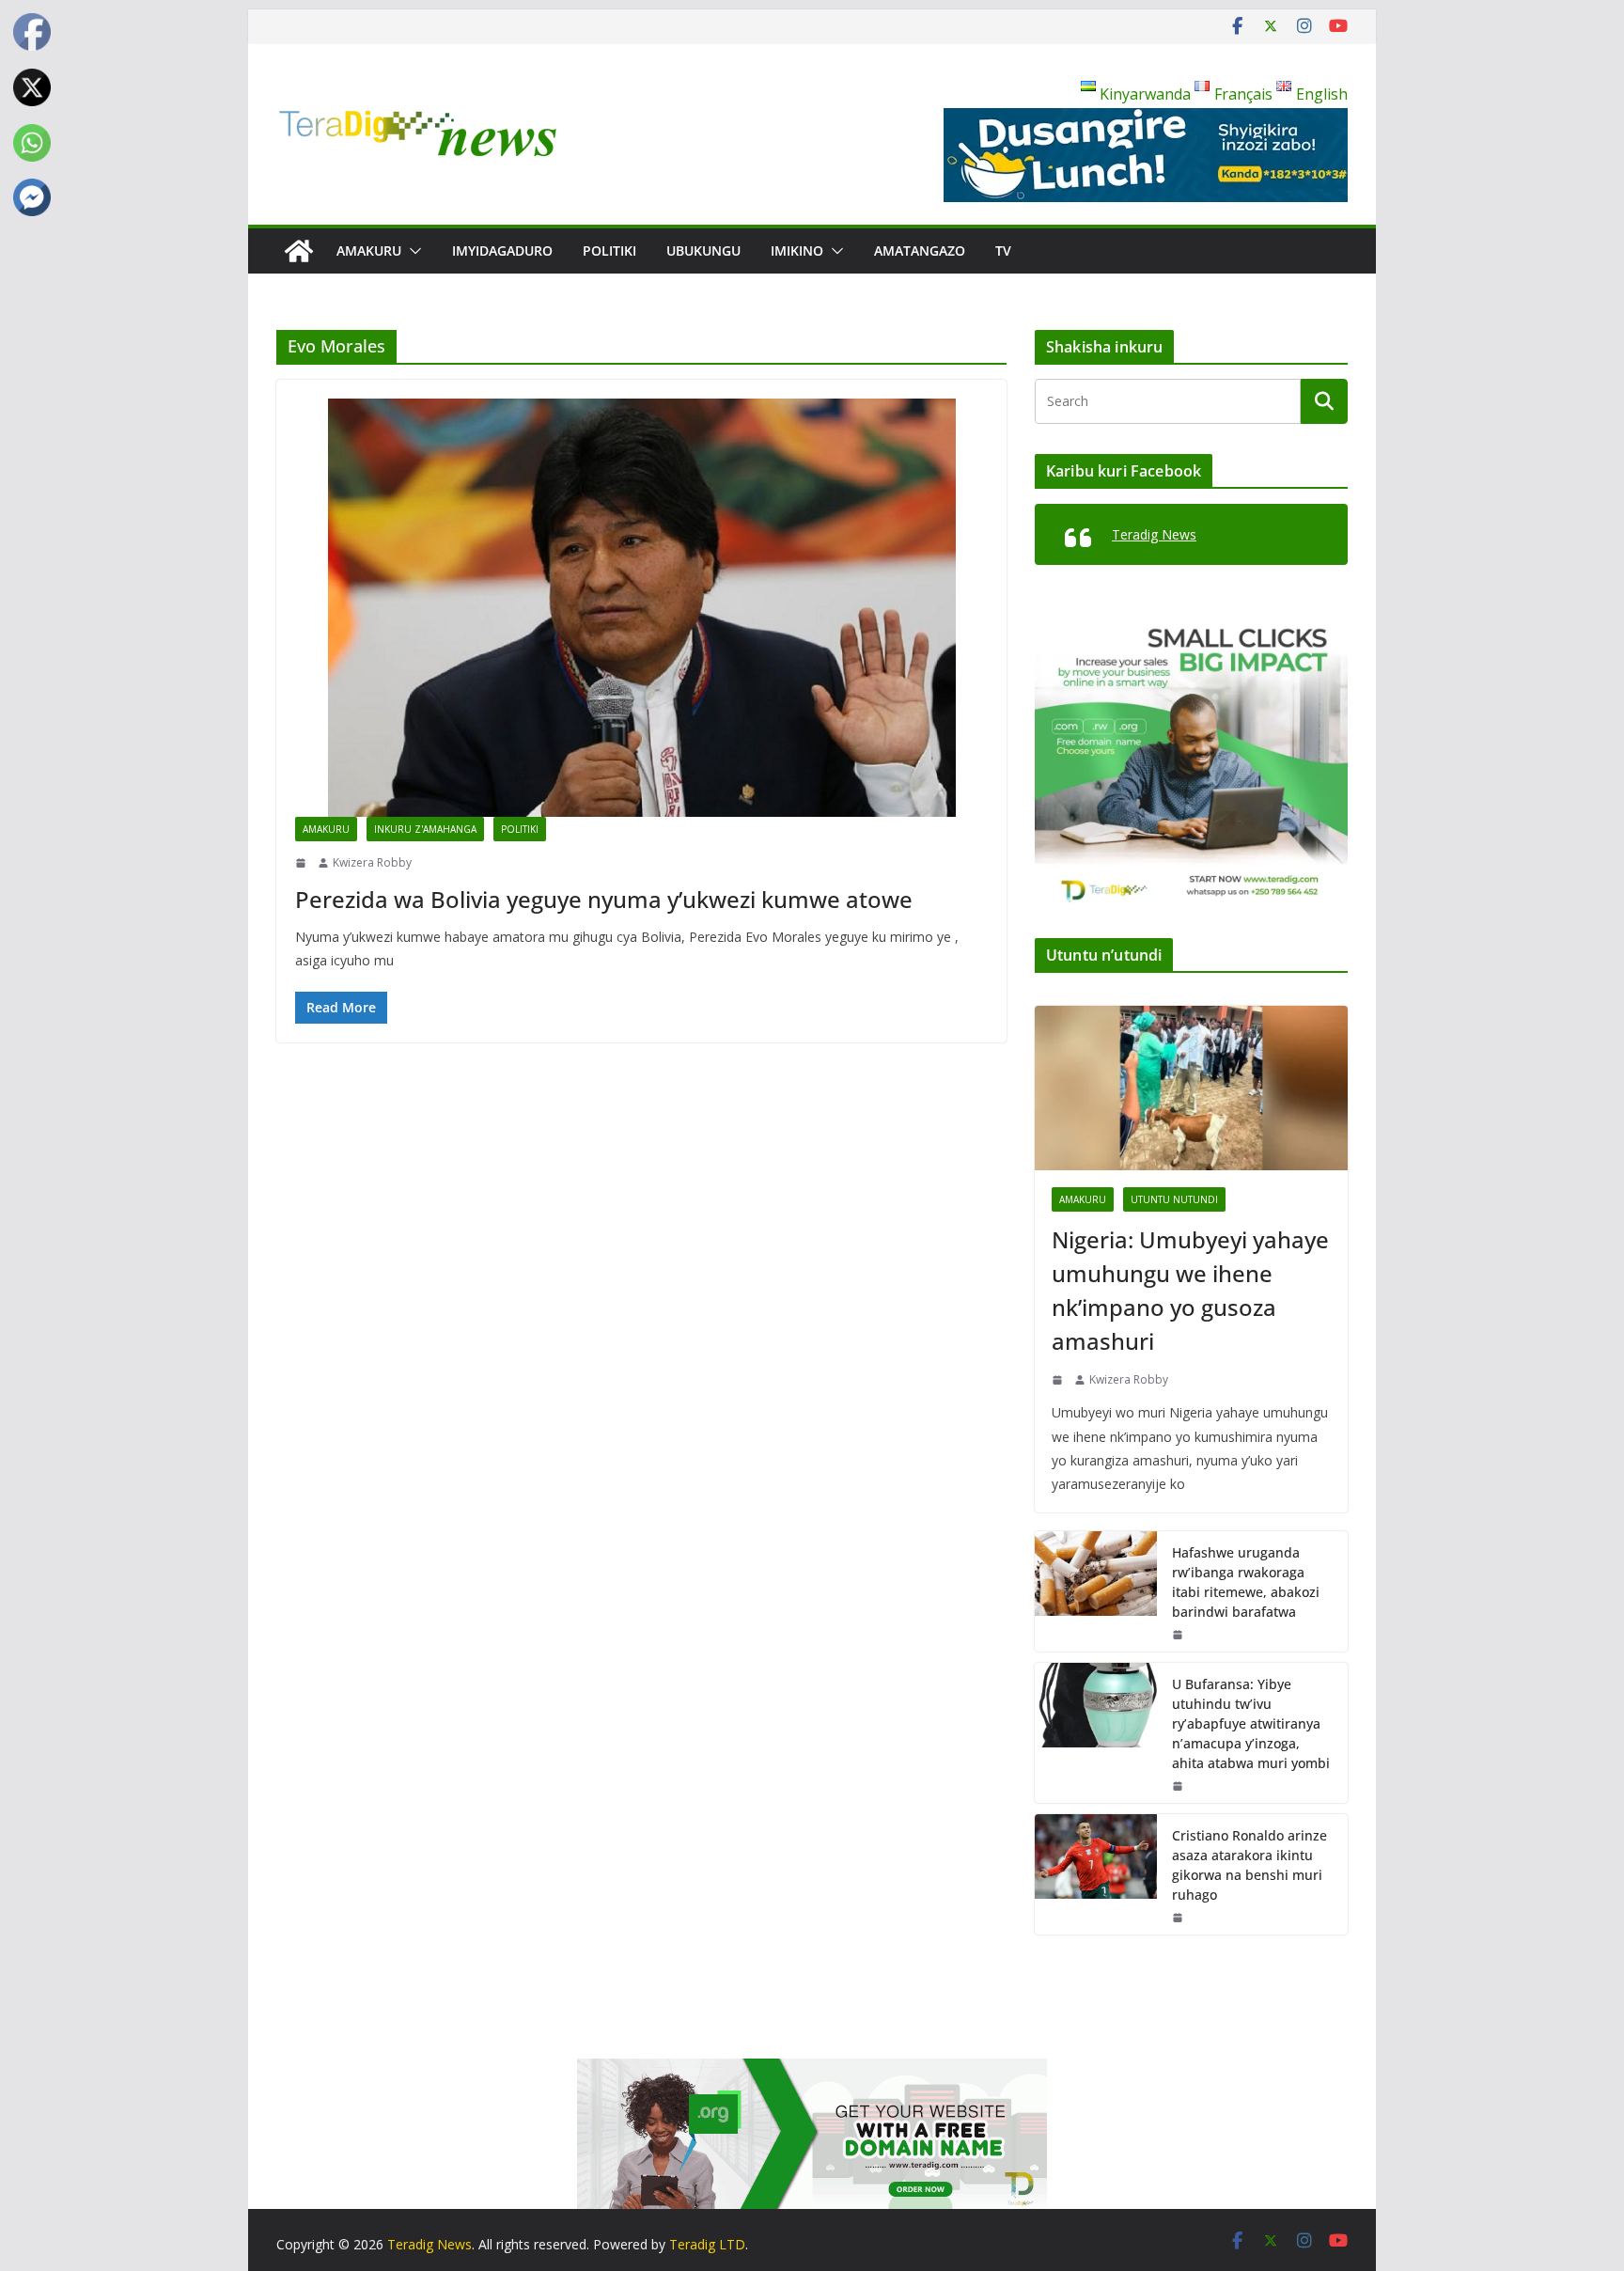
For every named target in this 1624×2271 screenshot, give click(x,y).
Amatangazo (920, 251)
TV (1003, 251)
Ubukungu (703, 251)
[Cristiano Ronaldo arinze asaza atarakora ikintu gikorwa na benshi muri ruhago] (1096, 1874)
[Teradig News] (299, 251)
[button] (412, 251)
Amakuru (369, 251)
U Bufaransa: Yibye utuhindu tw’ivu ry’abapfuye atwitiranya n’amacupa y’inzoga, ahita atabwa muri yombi (1251, 1723)
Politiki (609, 251)
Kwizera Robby (372, 862)
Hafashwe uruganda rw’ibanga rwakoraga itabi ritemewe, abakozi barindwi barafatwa (1246, 1582)
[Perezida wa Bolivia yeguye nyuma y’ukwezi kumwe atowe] (641, 608)
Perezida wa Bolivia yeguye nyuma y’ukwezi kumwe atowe (604, 899)
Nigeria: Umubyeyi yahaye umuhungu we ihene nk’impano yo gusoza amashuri (1190, 1290)
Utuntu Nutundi (1174, 1199)
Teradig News (1154, 534)
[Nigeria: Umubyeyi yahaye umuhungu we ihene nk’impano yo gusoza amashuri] (1191, 1088)
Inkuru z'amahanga (425, 829)
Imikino (797, 251)
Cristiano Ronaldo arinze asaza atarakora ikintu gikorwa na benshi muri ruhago (1249, 1865)
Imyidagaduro (502, 251)
